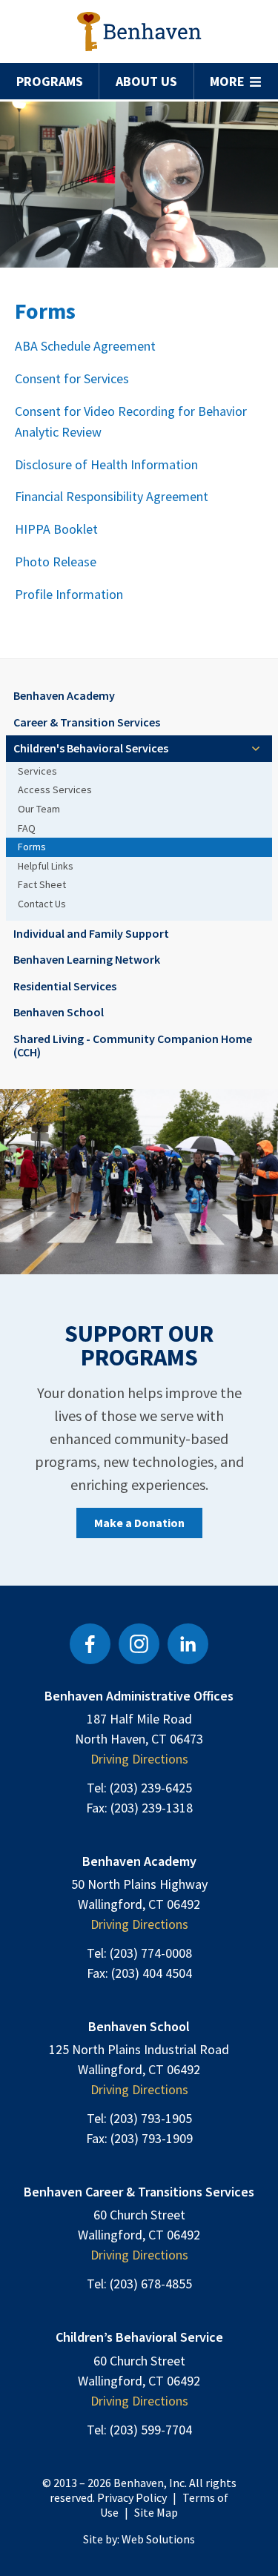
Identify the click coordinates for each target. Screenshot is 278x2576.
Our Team (39, 809)
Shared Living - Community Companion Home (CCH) (133, 1045)
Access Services (55, 789)
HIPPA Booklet (56, 529)
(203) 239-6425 (151, 1788)
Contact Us (42, 904)
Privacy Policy (132, 2497)
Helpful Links (46, 866)
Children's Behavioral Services (91, 748)
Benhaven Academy (64, 695)
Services (37, 771)
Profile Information (69, 594)
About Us (146, 81)
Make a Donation (139, 1523)
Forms (32, 847)
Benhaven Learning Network (87, 959)
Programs (50, 81)
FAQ (27, 828)
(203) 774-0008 (151, 1953)
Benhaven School (59, 1012)
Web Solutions (158, 2539)
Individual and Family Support (91, 933)
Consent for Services (72, 378)
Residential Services (65, 986)
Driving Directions (139, 1759)
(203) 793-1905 (151, 2118)
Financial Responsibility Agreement (112, 496)
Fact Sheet (42, 884)
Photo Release (57, 562)
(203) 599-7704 (151, 2430)
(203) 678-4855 (151, 2284)
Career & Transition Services (87, 722)
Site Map (156, 2512)
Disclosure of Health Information (106, 464)
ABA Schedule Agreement (85, 346)
